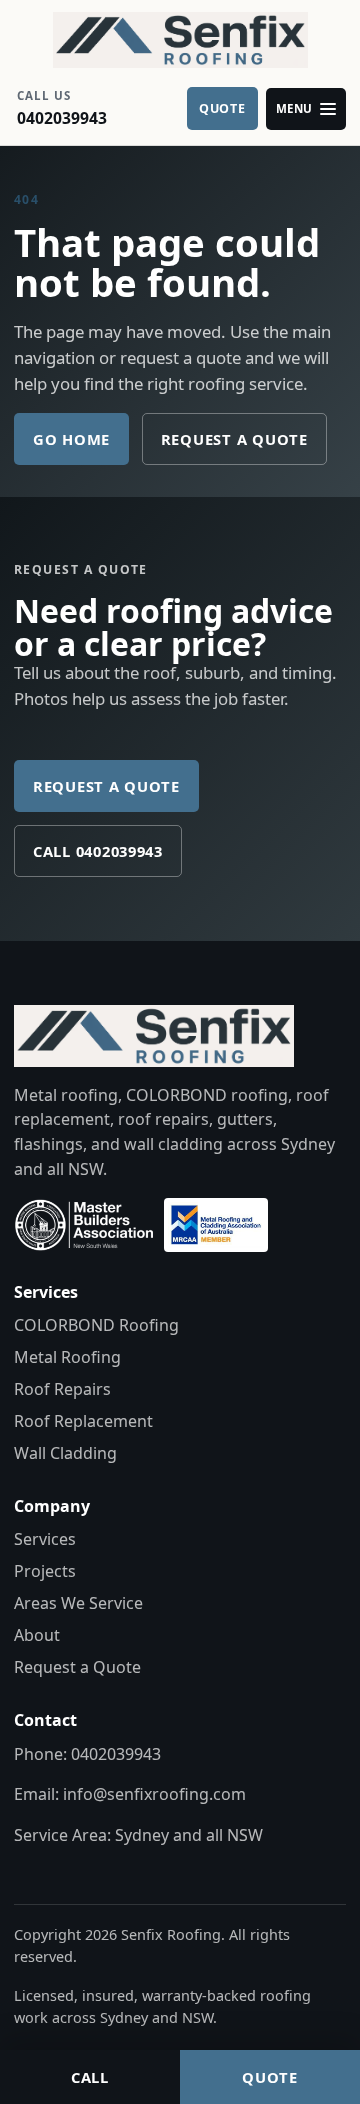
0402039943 (116, 1754)
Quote (270, 2077)
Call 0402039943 (98, 851)
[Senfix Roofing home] (180, 40)
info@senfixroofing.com (154, 1794)
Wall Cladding (65, 1453)
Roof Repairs (62, 1389)
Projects (45, 1571)
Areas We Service (78, 1603)
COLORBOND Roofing (96, 1325)
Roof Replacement (83, 1421)
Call (90, 2077)
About (37, 1635)
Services (45, 1539)
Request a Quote (234, 439)
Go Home (71, 439)
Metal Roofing (67, 1357)
